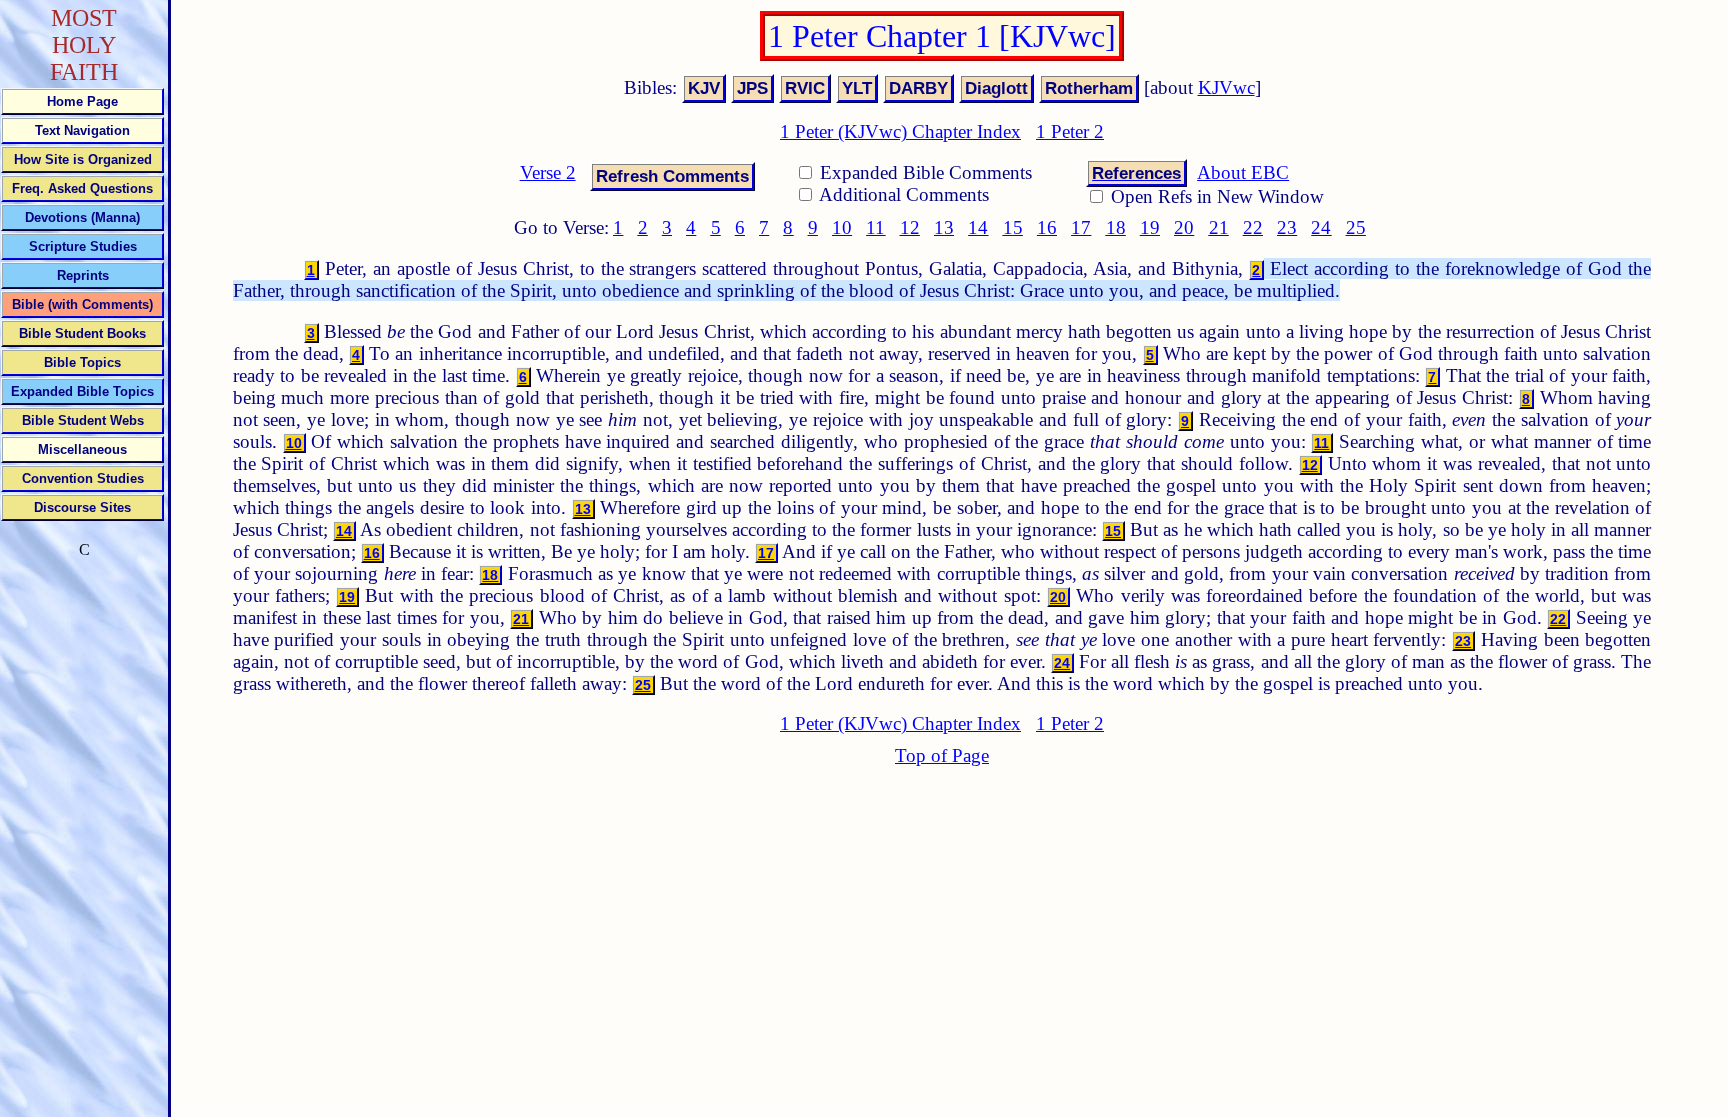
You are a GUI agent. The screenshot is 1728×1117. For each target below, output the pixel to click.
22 (1253, 227)
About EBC (1243, 172)
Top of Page (942, 755)
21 (1219, 227)
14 (978, 227)
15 (1013, 227)
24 (1321, 227)
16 (1047, 227)
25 (1356, 227)
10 (842, 227)
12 (910, 227)
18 (1116, 227)
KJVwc (1226, 87)
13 (944, 227)
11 (875, 227)
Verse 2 (548, 172)
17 (1081, 227)
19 (1150, 227)
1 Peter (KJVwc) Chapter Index (900, 131)
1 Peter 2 (1070, 131)
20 (1184, 227)
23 (1287, 227)
